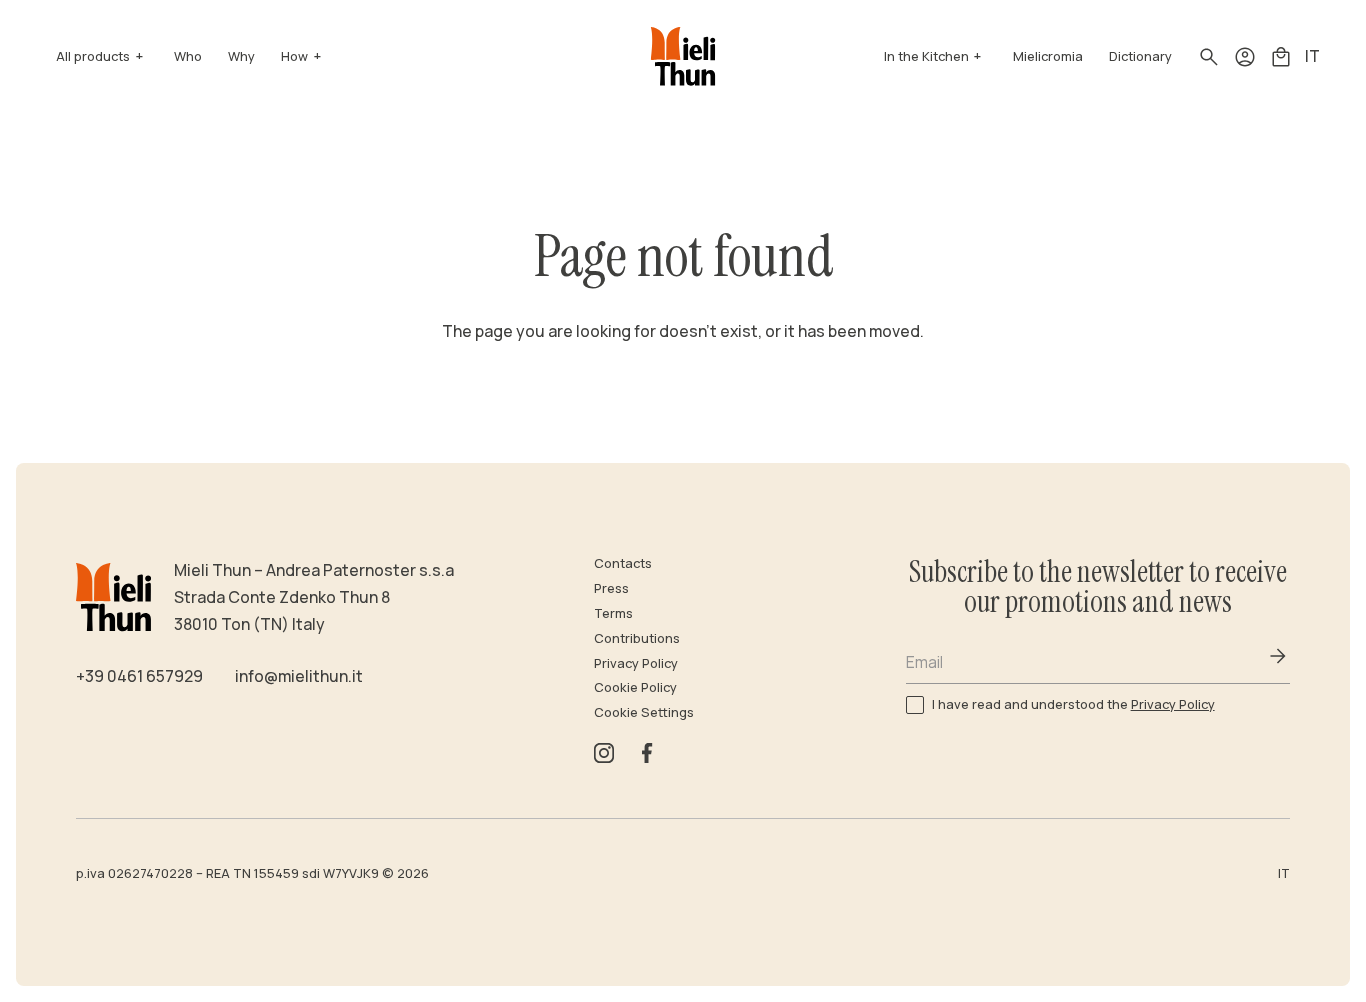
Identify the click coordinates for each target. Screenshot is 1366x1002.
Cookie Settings (644, 712)
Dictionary (1140, 56)
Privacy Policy (636, 663)
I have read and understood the (1073, 703)
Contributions (637, 638)
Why (241, 56)
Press (611, 588)
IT (1312, 56)
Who (188, 56)
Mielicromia (1048, 56)
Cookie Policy (635, 687)
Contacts (623, 563)
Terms (613, 613)
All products (93, 56)
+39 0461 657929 (139, 676)
